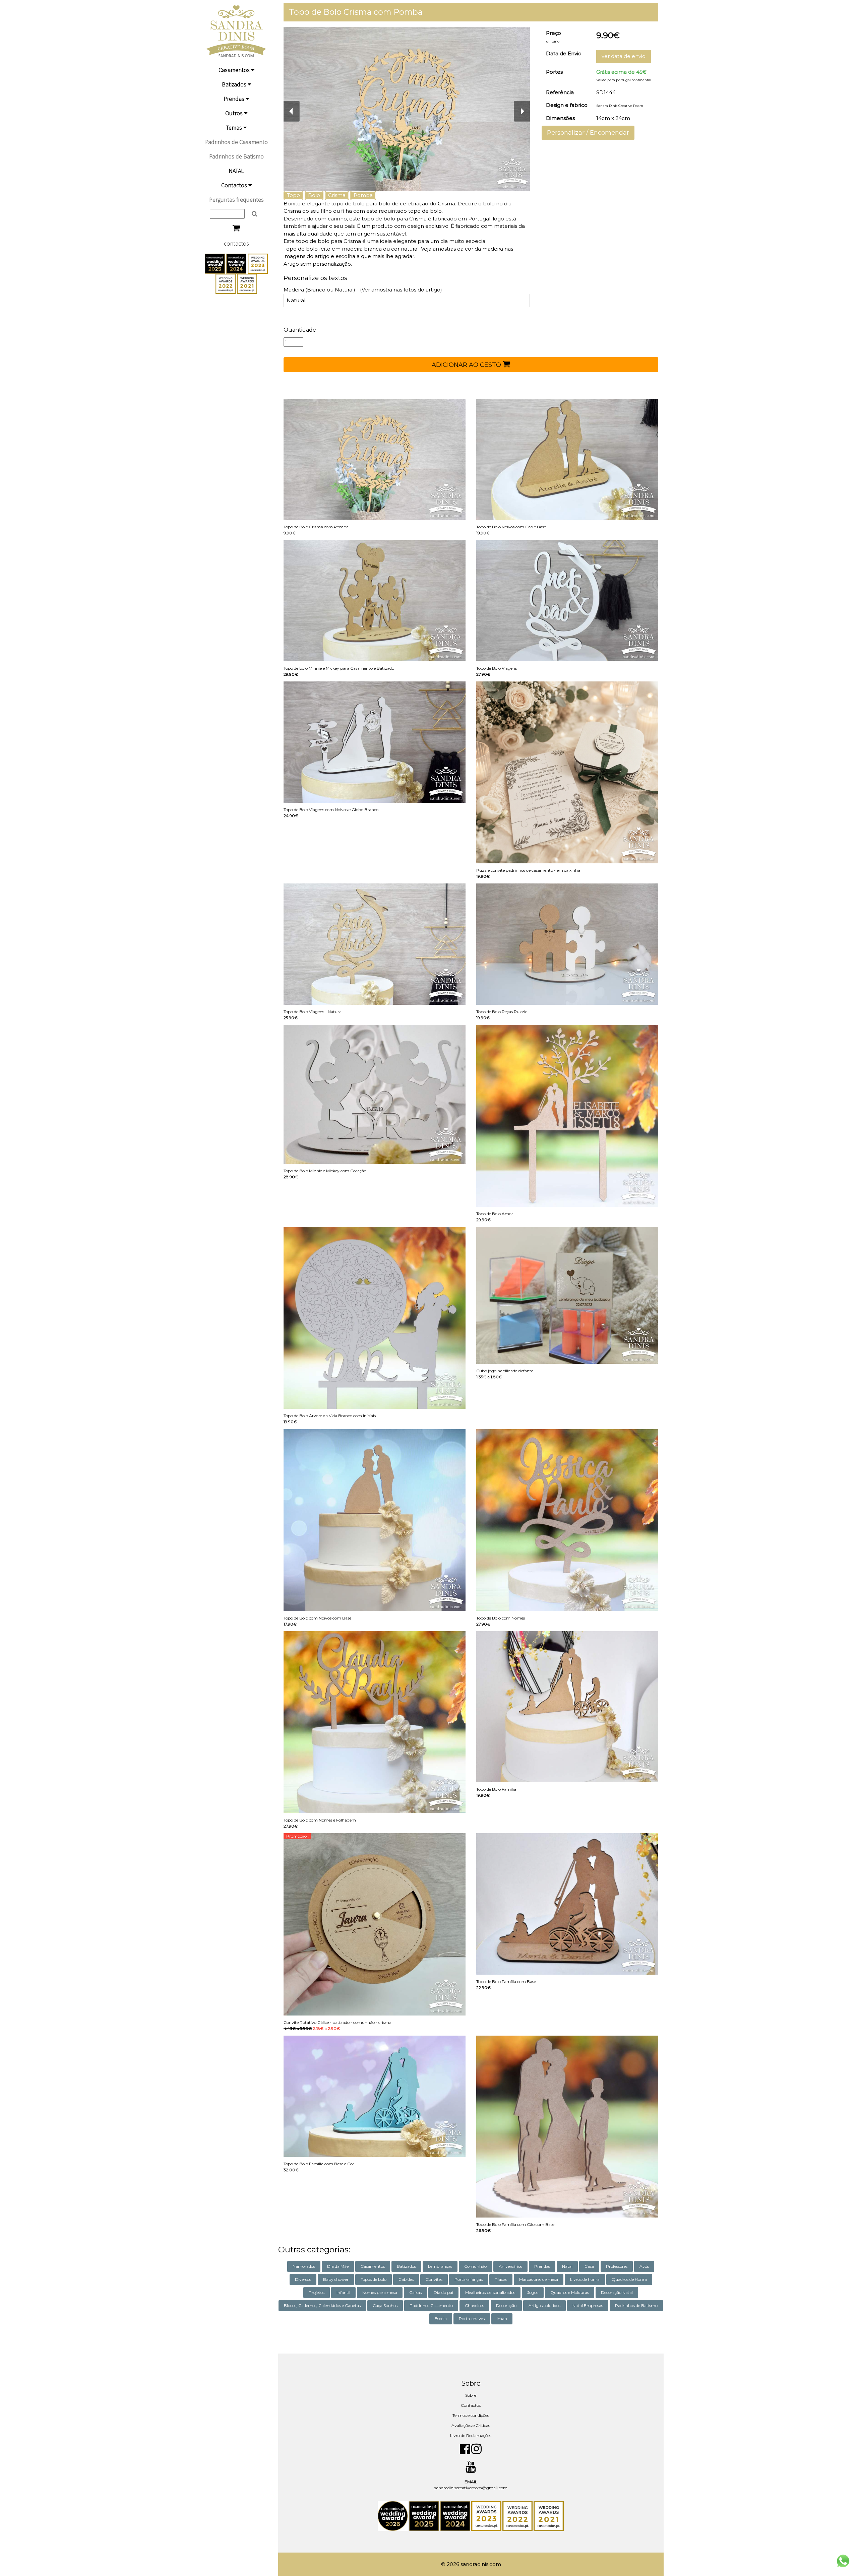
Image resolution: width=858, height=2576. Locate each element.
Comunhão (475, 2266)
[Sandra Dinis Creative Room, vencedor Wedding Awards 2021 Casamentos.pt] (247, 283)
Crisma (337, 195)
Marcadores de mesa (539, 2279)
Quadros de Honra (629, 2279)
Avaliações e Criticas (471, 2425)
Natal (567, 2266)
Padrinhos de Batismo (236, 156)
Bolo (314, 195)
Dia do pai (443, 2292)
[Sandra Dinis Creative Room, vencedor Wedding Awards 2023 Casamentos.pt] (258, 263)
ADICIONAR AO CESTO (467, 365)
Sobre (471, 2395)
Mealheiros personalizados (490, 2292)
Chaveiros (474, 2305)
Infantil (343, 2292)
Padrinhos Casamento (431, 2305)
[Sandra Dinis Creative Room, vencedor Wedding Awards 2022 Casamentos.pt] (226, 283)
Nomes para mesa (380, 2292)
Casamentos (235, 70)
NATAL (236, 171)
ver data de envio (624, 56)
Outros (235, 113)
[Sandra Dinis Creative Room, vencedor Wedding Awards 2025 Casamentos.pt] (216, 263)
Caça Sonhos (385, 2305)
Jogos (533, 2292)
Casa (589, 2266)
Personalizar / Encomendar (588, 133)
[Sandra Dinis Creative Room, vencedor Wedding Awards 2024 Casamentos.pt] (237, 263)
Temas (235, 127)
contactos (236, 243)
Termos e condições (471, 2415)
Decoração (506, 2305)
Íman (502, 2319)
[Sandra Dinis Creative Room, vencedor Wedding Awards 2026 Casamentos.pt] (393, 2516)
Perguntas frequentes (236, 200)
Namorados (304, 2266)
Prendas (235, 99)
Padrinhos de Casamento (236, 142)
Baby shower (336, 2279)
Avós (644, 2266)
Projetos (317, 2292)
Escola (441, 2319)
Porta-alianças (469, 2279)
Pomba (363, 195)
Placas (501, 2279)
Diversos (303, 2279)
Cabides (406, 2279)
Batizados (235, 84)
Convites (434, 2279)
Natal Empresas (588, 2305)
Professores (617, 2266)
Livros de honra (585, 2279)
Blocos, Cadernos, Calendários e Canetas (322, 2305)
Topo (293, 195)
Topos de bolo (374, 2279)
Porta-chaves (472, 2319)
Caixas (415, 2292)
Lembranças (440, 2266)
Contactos (235, 185)
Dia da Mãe (338, 2266)
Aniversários (510, 2266)
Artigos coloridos (544, 2305)
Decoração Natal (617, 2292)
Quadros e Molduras (570, 2292)
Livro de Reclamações (471, 2435)
